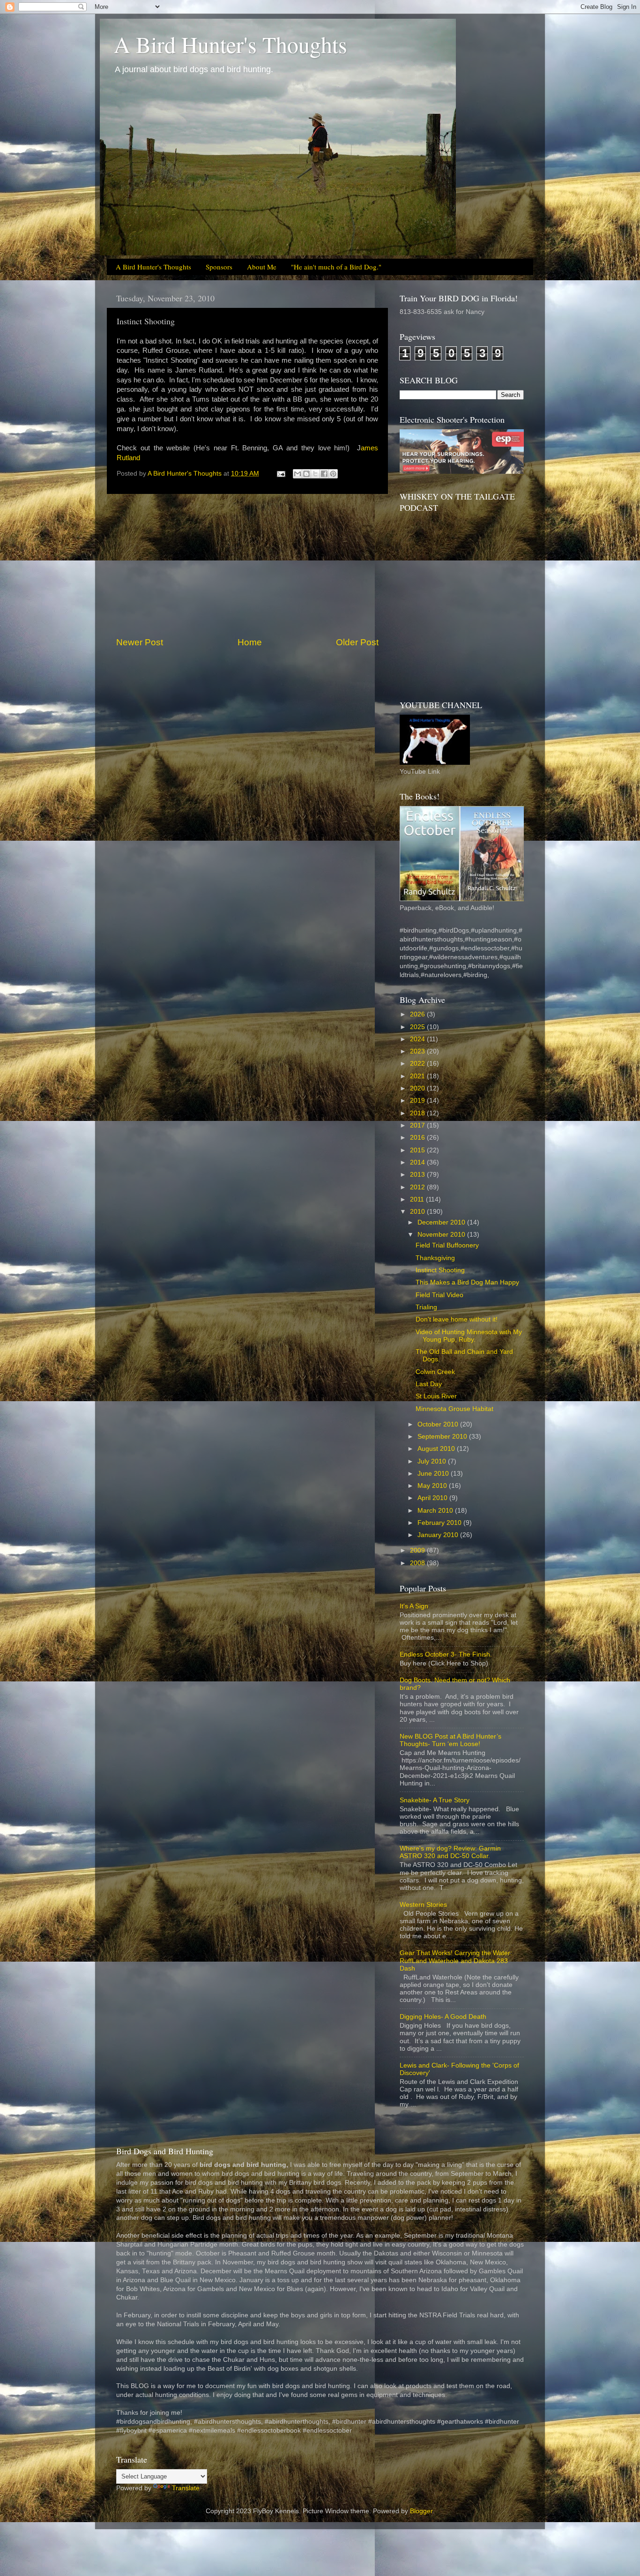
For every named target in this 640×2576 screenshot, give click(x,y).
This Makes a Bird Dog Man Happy (467, 1282)
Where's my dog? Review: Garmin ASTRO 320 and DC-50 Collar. (450, 1852)
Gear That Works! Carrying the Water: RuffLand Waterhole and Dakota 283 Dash (456, 1960)
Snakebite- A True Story (435, 1800)
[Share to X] (315, 474)
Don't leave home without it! (457, 1319)
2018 (418, 1113)
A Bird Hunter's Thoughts (231, 44)
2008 (418, 1563)
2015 (418, 1150)
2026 (418, 1014)
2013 (418, 1175)
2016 (418, 1138)
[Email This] (298, 474)
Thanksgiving (435, 1258)
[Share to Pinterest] (333, 474)
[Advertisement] (247, 565)
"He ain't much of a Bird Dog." (336, 267)
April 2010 (433, 1498)
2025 (418, 1027)
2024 (418, 1039)
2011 (418, 1199)
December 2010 (442, 1222)
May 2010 (433, 1486)
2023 (418, 1051)
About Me (262, 267)
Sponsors (219, 267)
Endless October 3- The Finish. (446, 1654)
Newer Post (140, 642)
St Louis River (436, 1396)
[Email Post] (280, 474)
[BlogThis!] (306, 474)
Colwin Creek (435, 1372)
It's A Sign (414, 1606)
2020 (418, 1088)
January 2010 (439, 1535)
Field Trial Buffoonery (447, 1245)
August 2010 (437, 1449)
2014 (418, 1162)
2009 (418, 1550)
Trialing (426, 1307)
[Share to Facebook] (324, 474)
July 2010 (433, 1461)
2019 (418, 1101)
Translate (186, 2488)
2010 (418, 1212)
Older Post (357, 642)
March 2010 (436, 1511)
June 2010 (434, 1474)
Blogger (421, 2511)
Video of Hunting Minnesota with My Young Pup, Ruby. (469, 1336)
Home (250, 642)
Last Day (429, 1384)
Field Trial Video (439, 1295)
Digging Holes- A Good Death (443, 2017)
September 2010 (443, 1437)
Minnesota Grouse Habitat (454, 1409)
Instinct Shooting (440, 1270)
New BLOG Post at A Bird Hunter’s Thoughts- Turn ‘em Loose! (450, 1740)
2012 (418, 1187)
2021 (418, 1076)
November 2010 (442, 1235)
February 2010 (440, 1523)
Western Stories (423, 1905)
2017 (418, 1125)
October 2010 (439, 1424)
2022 (418, 1064)
